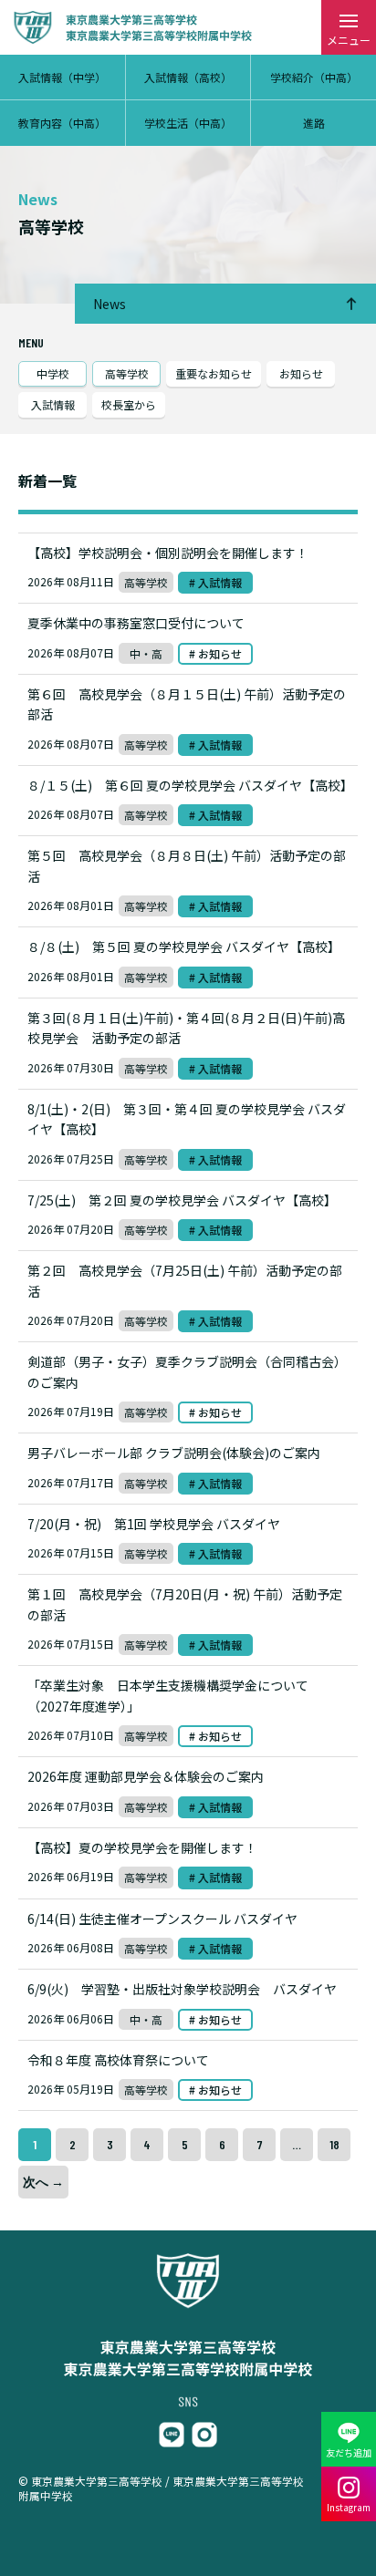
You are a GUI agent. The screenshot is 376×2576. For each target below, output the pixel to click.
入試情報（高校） (188, 77)
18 (334, 2144)
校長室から (129, 404)
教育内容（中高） (62, 123)
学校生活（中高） (188, 123)
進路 (314, 123)
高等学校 (127, 373)
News (110, 304)
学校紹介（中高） (314, 77)
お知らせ (301, 373)
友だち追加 (349, 2452)
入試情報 (53, 404)
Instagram (349, 2507)
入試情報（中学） (62, 77)
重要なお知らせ (214, 373)
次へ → (43, 2182)
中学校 (53, 373)
